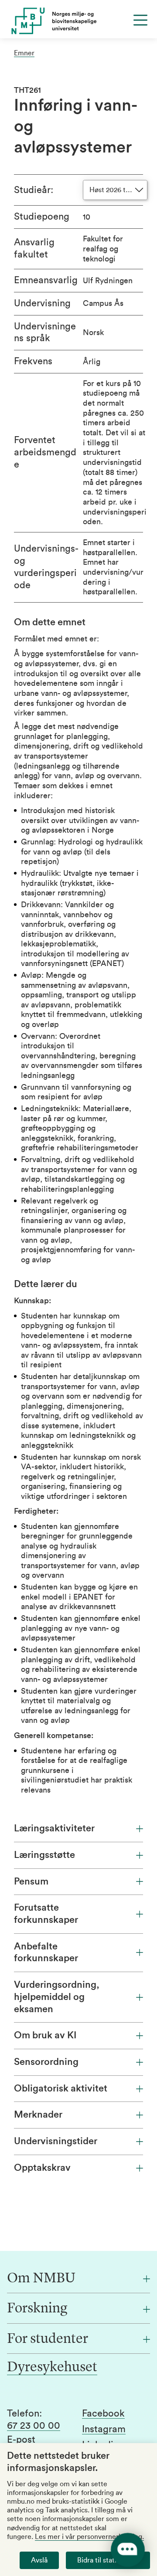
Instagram (104, 2429)
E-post (21, 2440)
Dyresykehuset (52, 2368)
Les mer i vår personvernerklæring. (89, 2537)
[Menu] (140, 20)
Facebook (103, 2413)
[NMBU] (78, 21)
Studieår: (34, 190)
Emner (24, 53)
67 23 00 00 (34, 2426)
